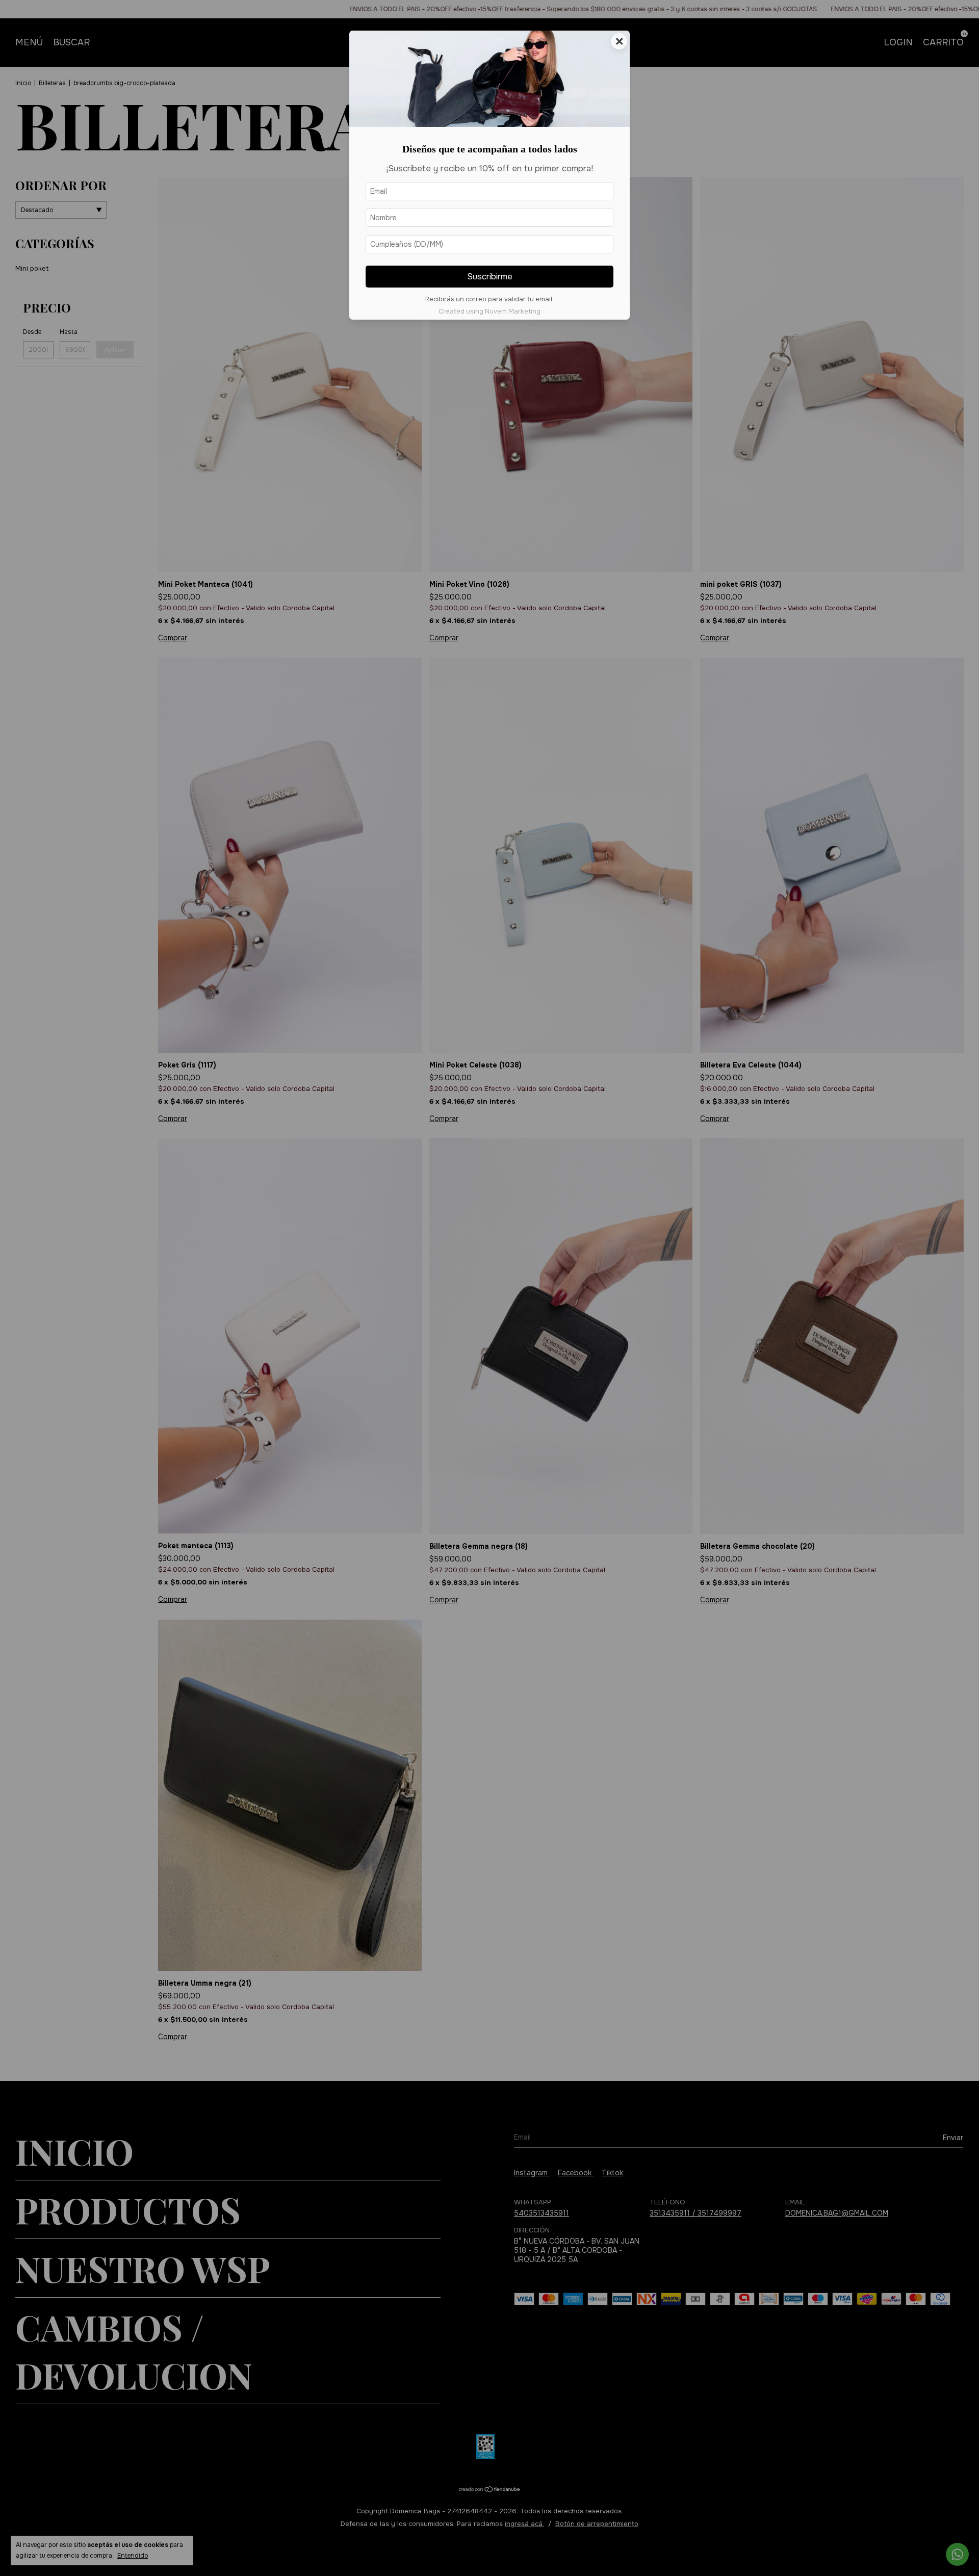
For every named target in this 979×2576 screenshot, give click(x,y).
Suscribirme (490, 277)
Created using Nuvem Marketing (489, 311)
